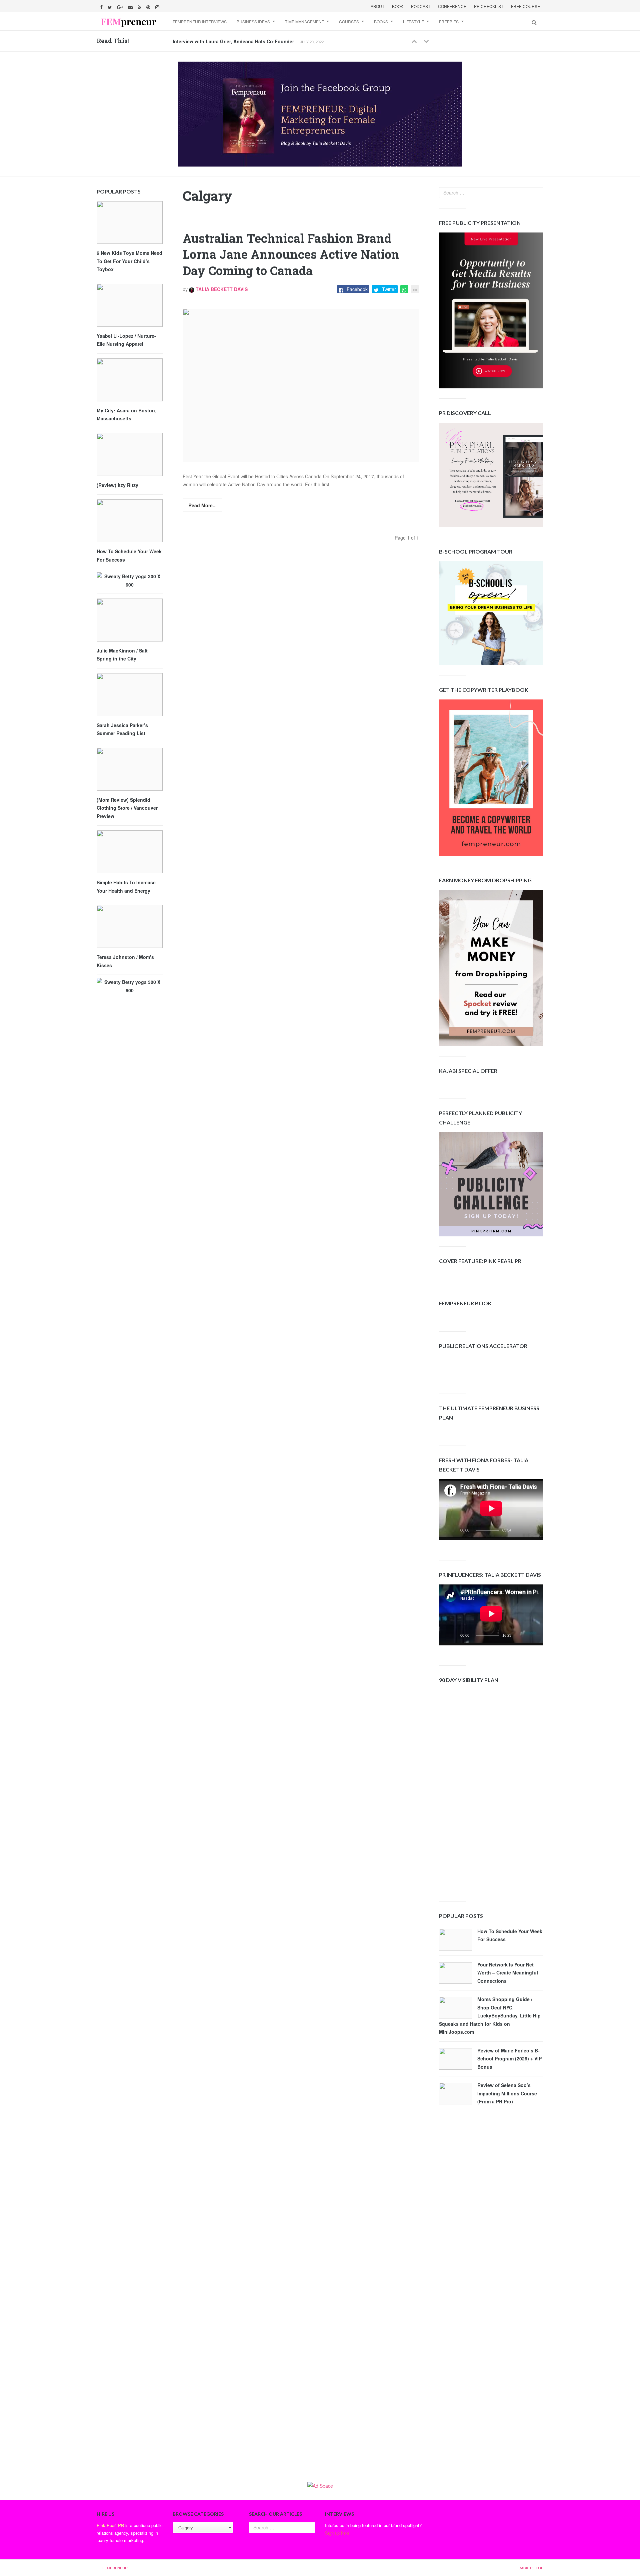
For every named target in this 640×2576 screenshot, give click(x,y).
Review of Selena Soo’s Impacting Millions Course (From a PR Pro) (507, 2093)
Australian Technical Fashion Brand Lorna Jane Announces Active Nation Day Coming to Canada (291, 254)
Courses (349, 21)
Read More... (202, 505)
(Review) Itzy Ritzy (117, 485)
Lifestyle (413, 21)
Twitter (389, 289)
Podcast (421, 6)
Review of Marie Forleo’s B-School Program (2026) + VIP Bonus (509, 2059)
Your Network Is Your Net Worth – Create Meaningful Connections (508, 1973)
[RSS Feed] (140, 6)
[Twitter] (111, 6)
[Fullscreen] (532, 1532)
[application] (491, 1510)
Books (381, 21)
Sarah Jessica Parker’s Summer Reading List (122, 729)
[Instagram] (158, 6)
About (377, 6)
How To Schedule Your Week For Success (510, 1935)
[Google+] (121, 6)
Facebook (357, 289)
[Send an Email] (131, 6)
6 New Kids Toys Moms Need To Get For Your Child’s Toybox (129, 261)
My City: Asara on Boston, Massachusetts (126, 415)
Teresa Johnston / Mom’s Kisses (125, 961)
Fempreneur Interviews (200, 21)
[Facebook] (102, 6)
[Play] (454, 1532)
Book (398, 6)
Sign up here (337, 2533)
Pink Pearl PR (110, 2525)
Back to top (531, 2568)
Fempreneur (115, 2568)
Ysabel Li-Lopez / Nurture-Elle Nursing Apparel (126, 340)
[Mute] (522, 1532)
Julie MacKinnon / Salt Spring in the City (122, 655)
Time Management (304, 21)
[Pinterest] (149, 6)
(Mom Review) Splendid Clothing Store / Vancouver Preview (127, 808)
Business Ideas (253, 21)
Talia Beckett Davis (221, 289)
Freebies (449, 21)
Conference (452, 6)
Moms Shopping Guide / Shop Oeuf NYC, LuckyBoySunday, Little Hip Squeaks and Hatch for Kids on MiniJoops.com (490, 2015)
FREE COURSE (525, 6)
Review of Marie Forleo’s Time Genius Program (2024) (233, 41)
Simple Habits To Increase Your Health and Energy (126, 886)
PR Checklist (489, 6)
